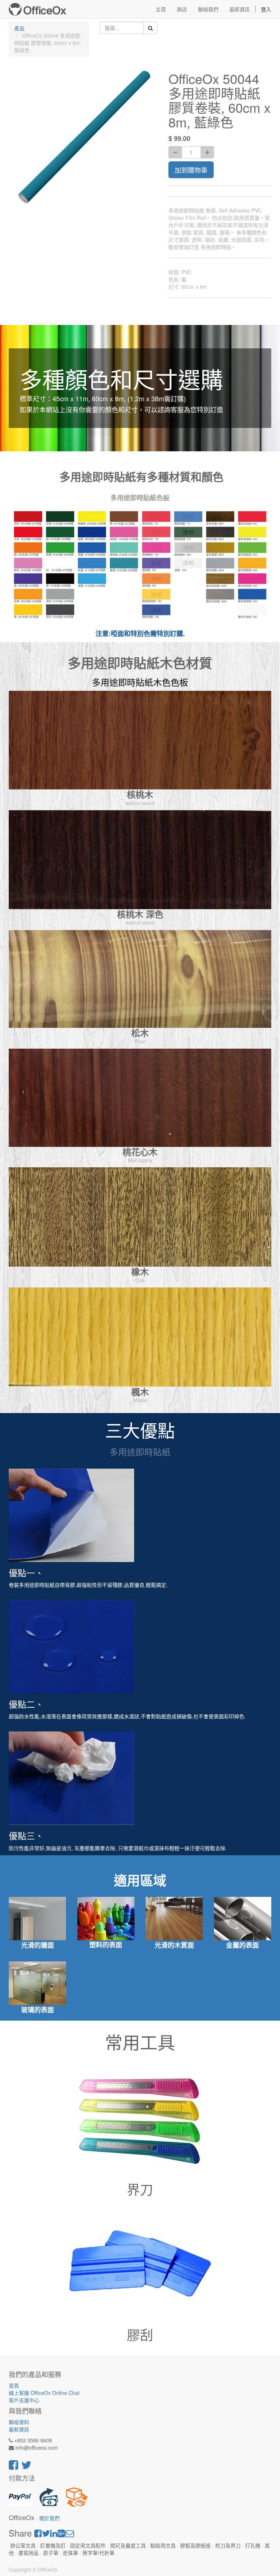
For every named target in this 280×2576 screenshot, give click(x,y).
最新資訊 (19, 2429)
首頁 (14, 2385)
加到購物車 (191, 170)
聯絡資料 (19, 2422)
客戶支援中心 (24, 2400)
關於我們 (50, 2518)
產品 (19, 28)
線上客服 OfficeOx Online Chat (44, 2393)
